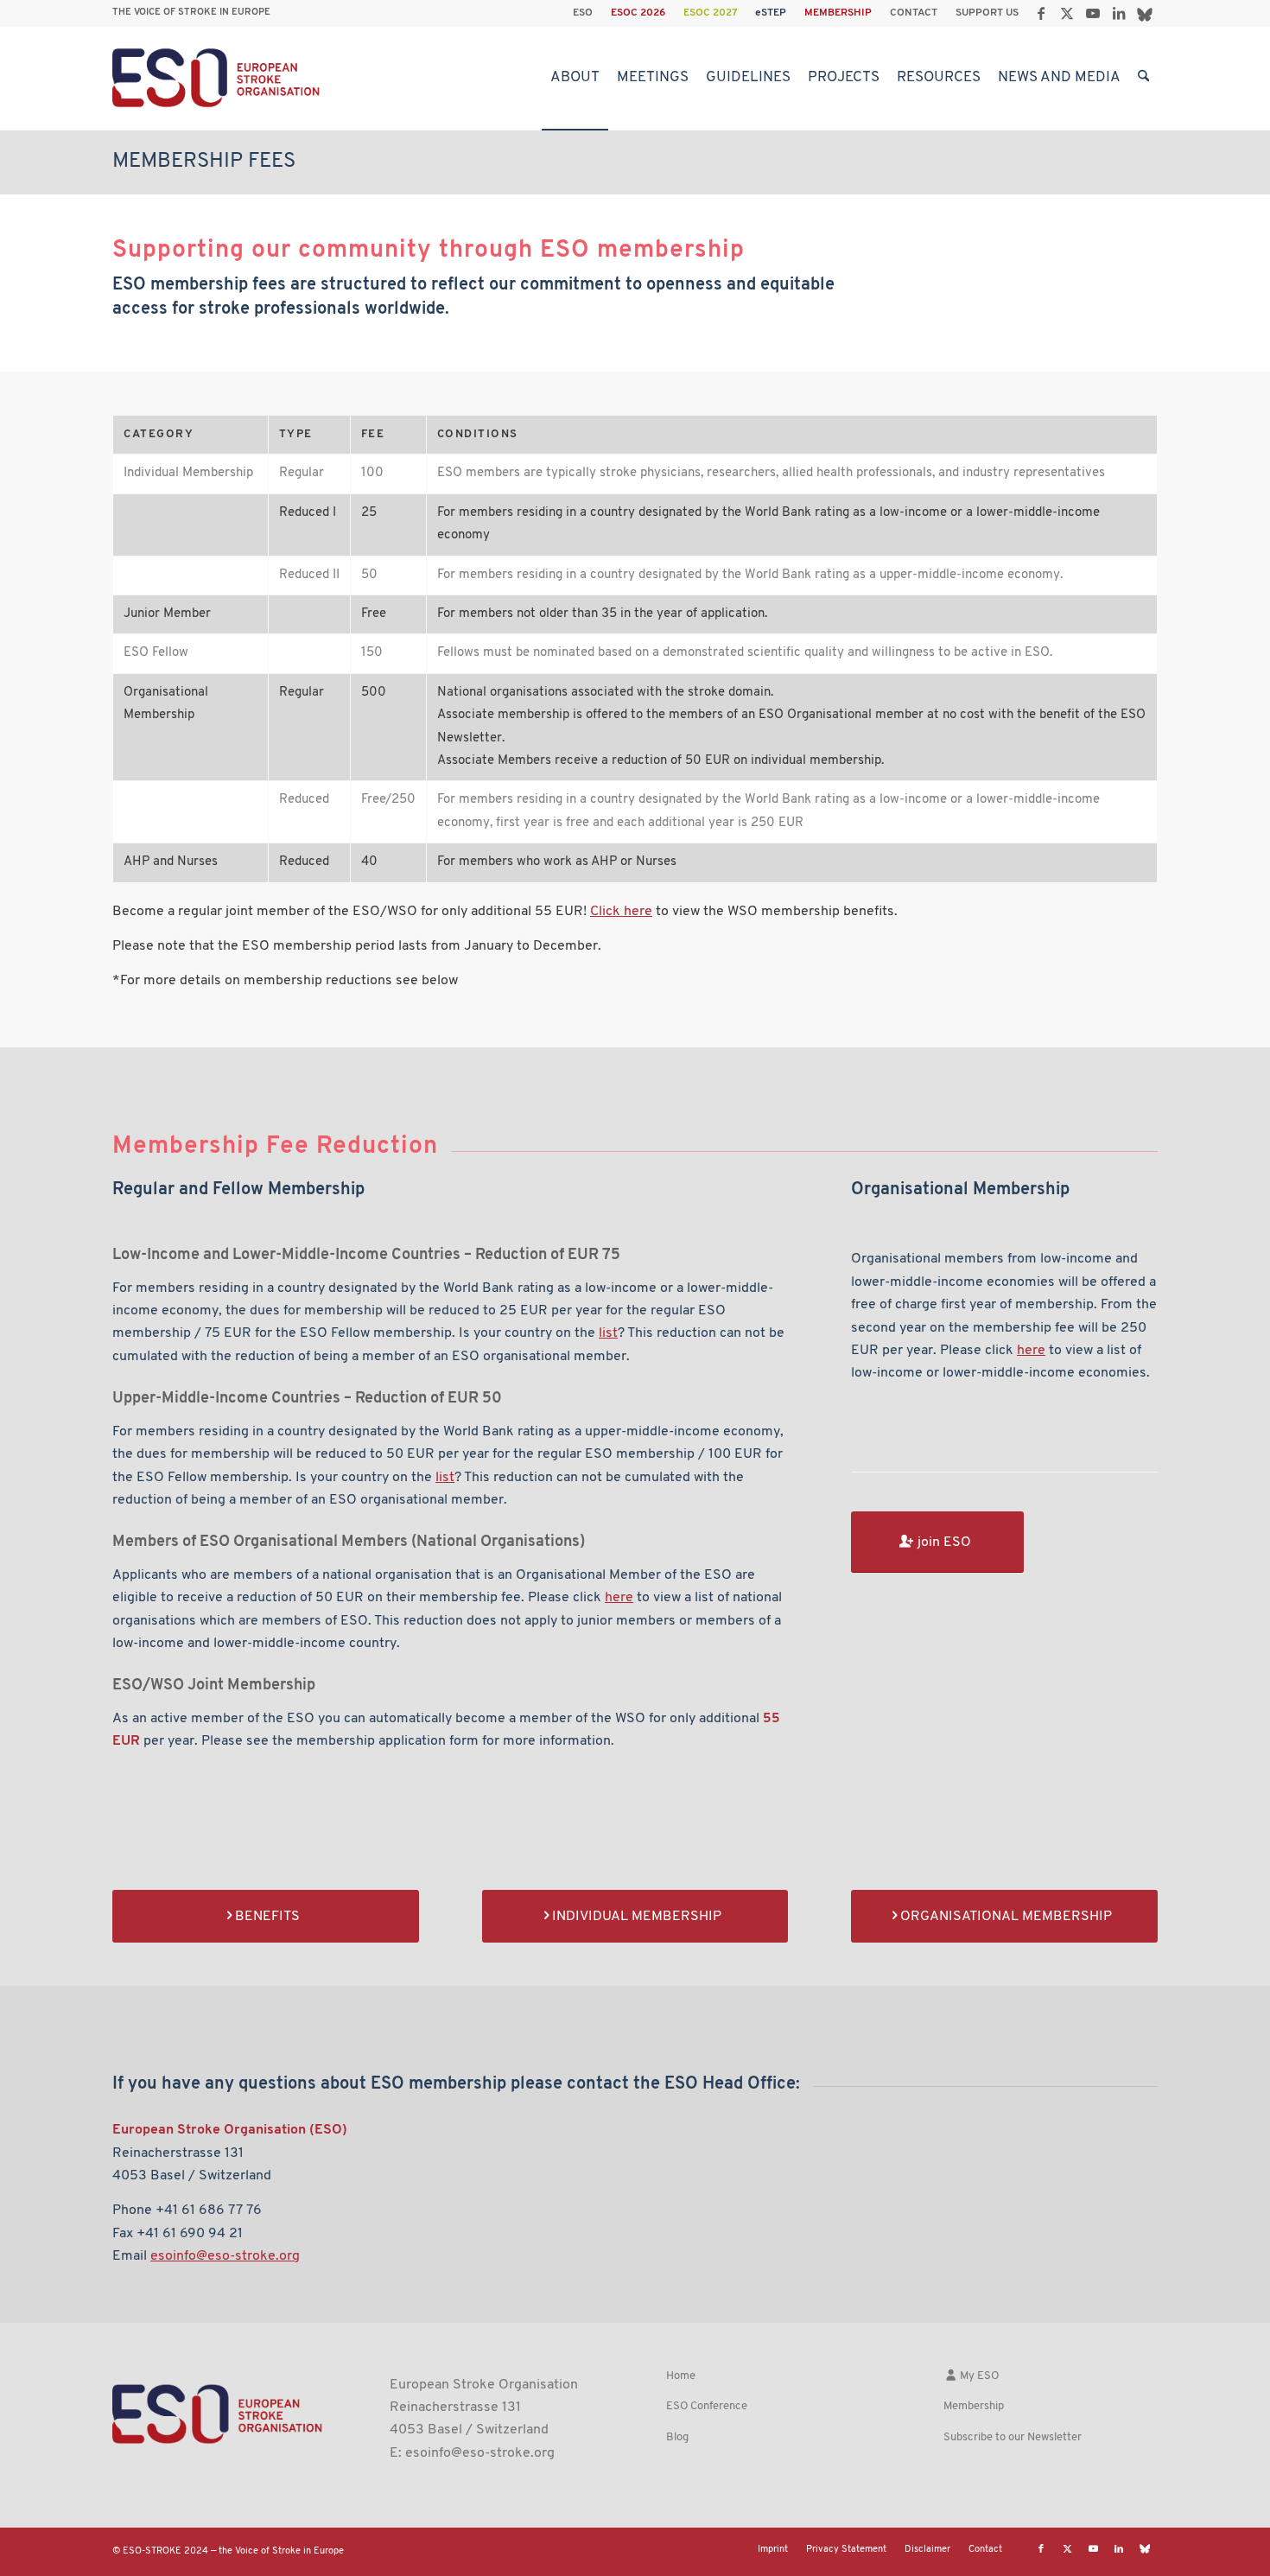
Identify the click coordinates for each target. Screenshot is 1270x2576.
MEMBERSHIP (838, 13)
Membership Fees (204, 162)
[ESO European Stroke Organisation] (218, 78)
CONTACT (914, 13)
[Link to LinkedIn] (1118, 13)
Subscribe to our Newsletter (1013, 2437)
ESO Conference (707, 2406)
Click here (621, 912)
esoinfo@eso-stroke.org (480, 2453)
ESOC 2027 (710, 13)
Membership (974, 2406)
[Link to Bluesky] (1145, 13)
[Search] (1143, 78)
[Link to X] (1067, 13)
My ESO (978, 2376)
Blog (677, 2437)
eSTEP (771, 13)
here (619, 1598)
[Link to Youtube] (1092, 13)
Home (681, 2376)
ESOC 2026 (638, 13)
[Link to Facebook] (1041, 13)
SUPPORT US (987, 13)
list (608, 1333)
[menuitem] (583, 13)
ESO (583, 13)
